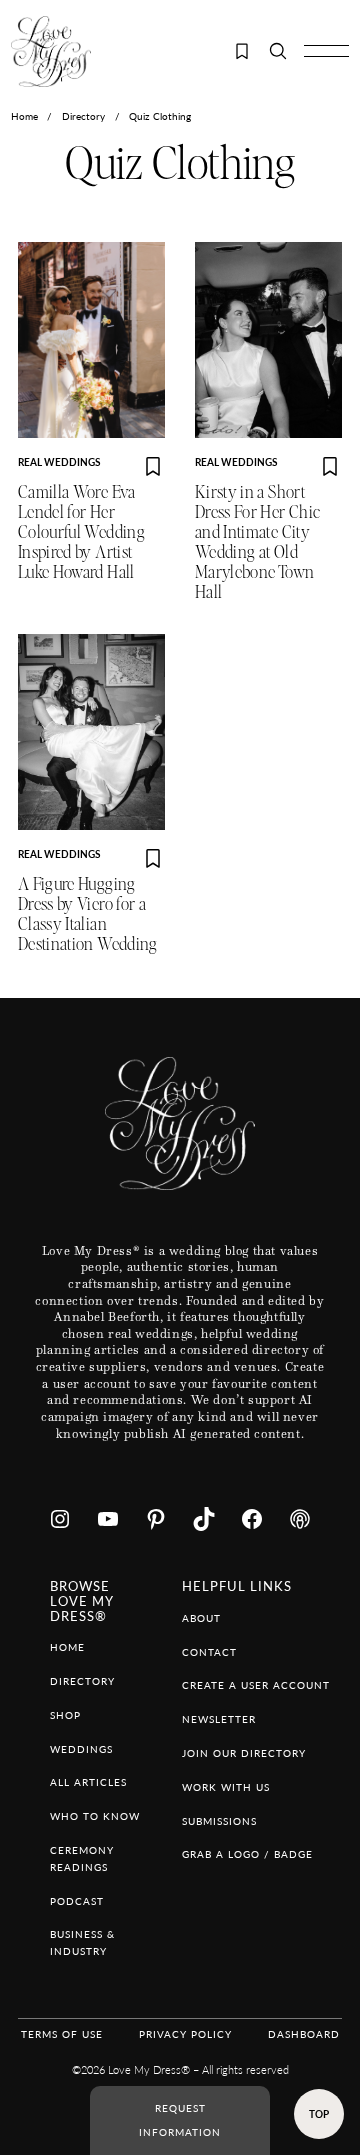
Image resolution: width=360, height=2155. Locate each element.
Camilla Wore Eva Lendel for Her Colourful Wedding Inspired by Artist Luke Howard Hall (81, 532)
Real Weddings (59, 462)
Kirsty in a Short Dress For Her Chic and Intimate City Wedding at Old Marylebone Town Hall (257, 542)
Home (24, 116)
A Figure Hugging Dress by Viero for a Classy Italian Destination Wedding (88, 914)
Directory (83, 116)
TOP (319, 2114)
